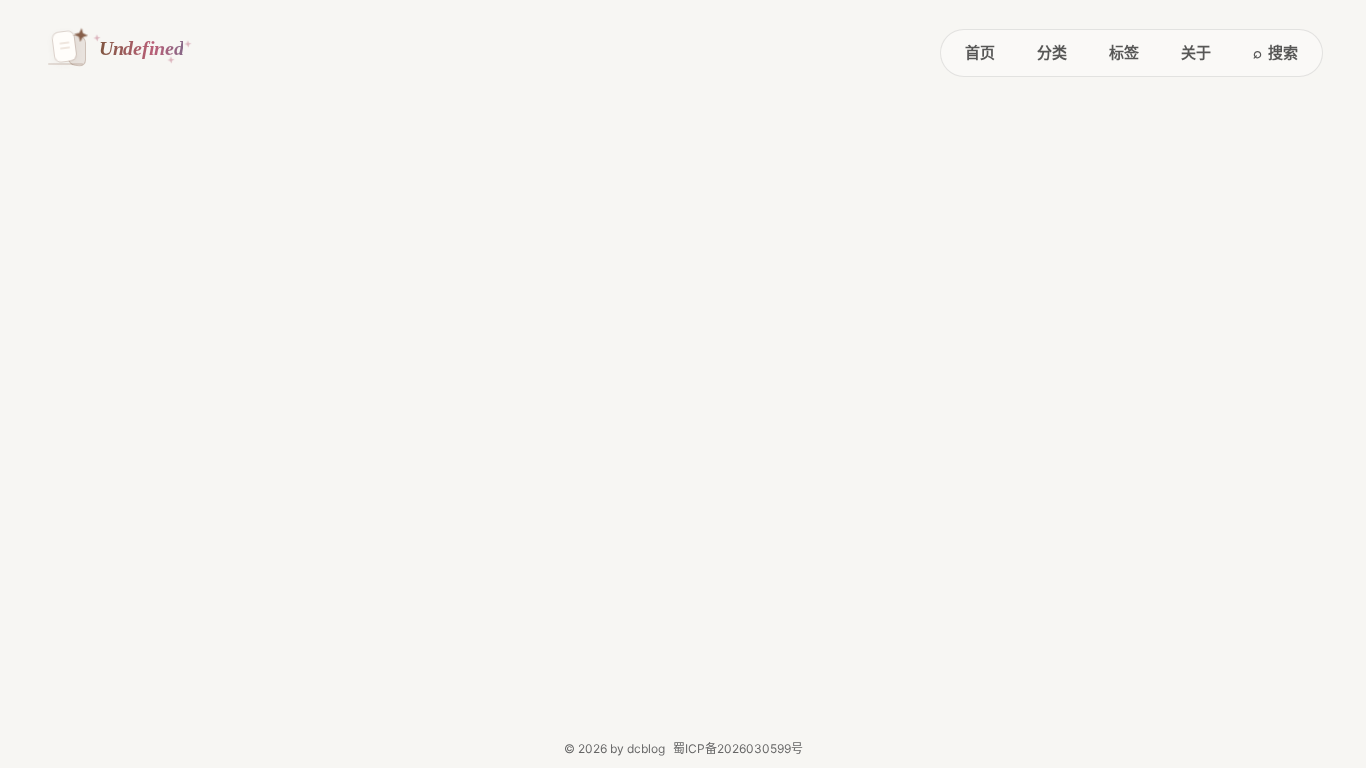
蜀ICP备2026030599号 (738, 748)
